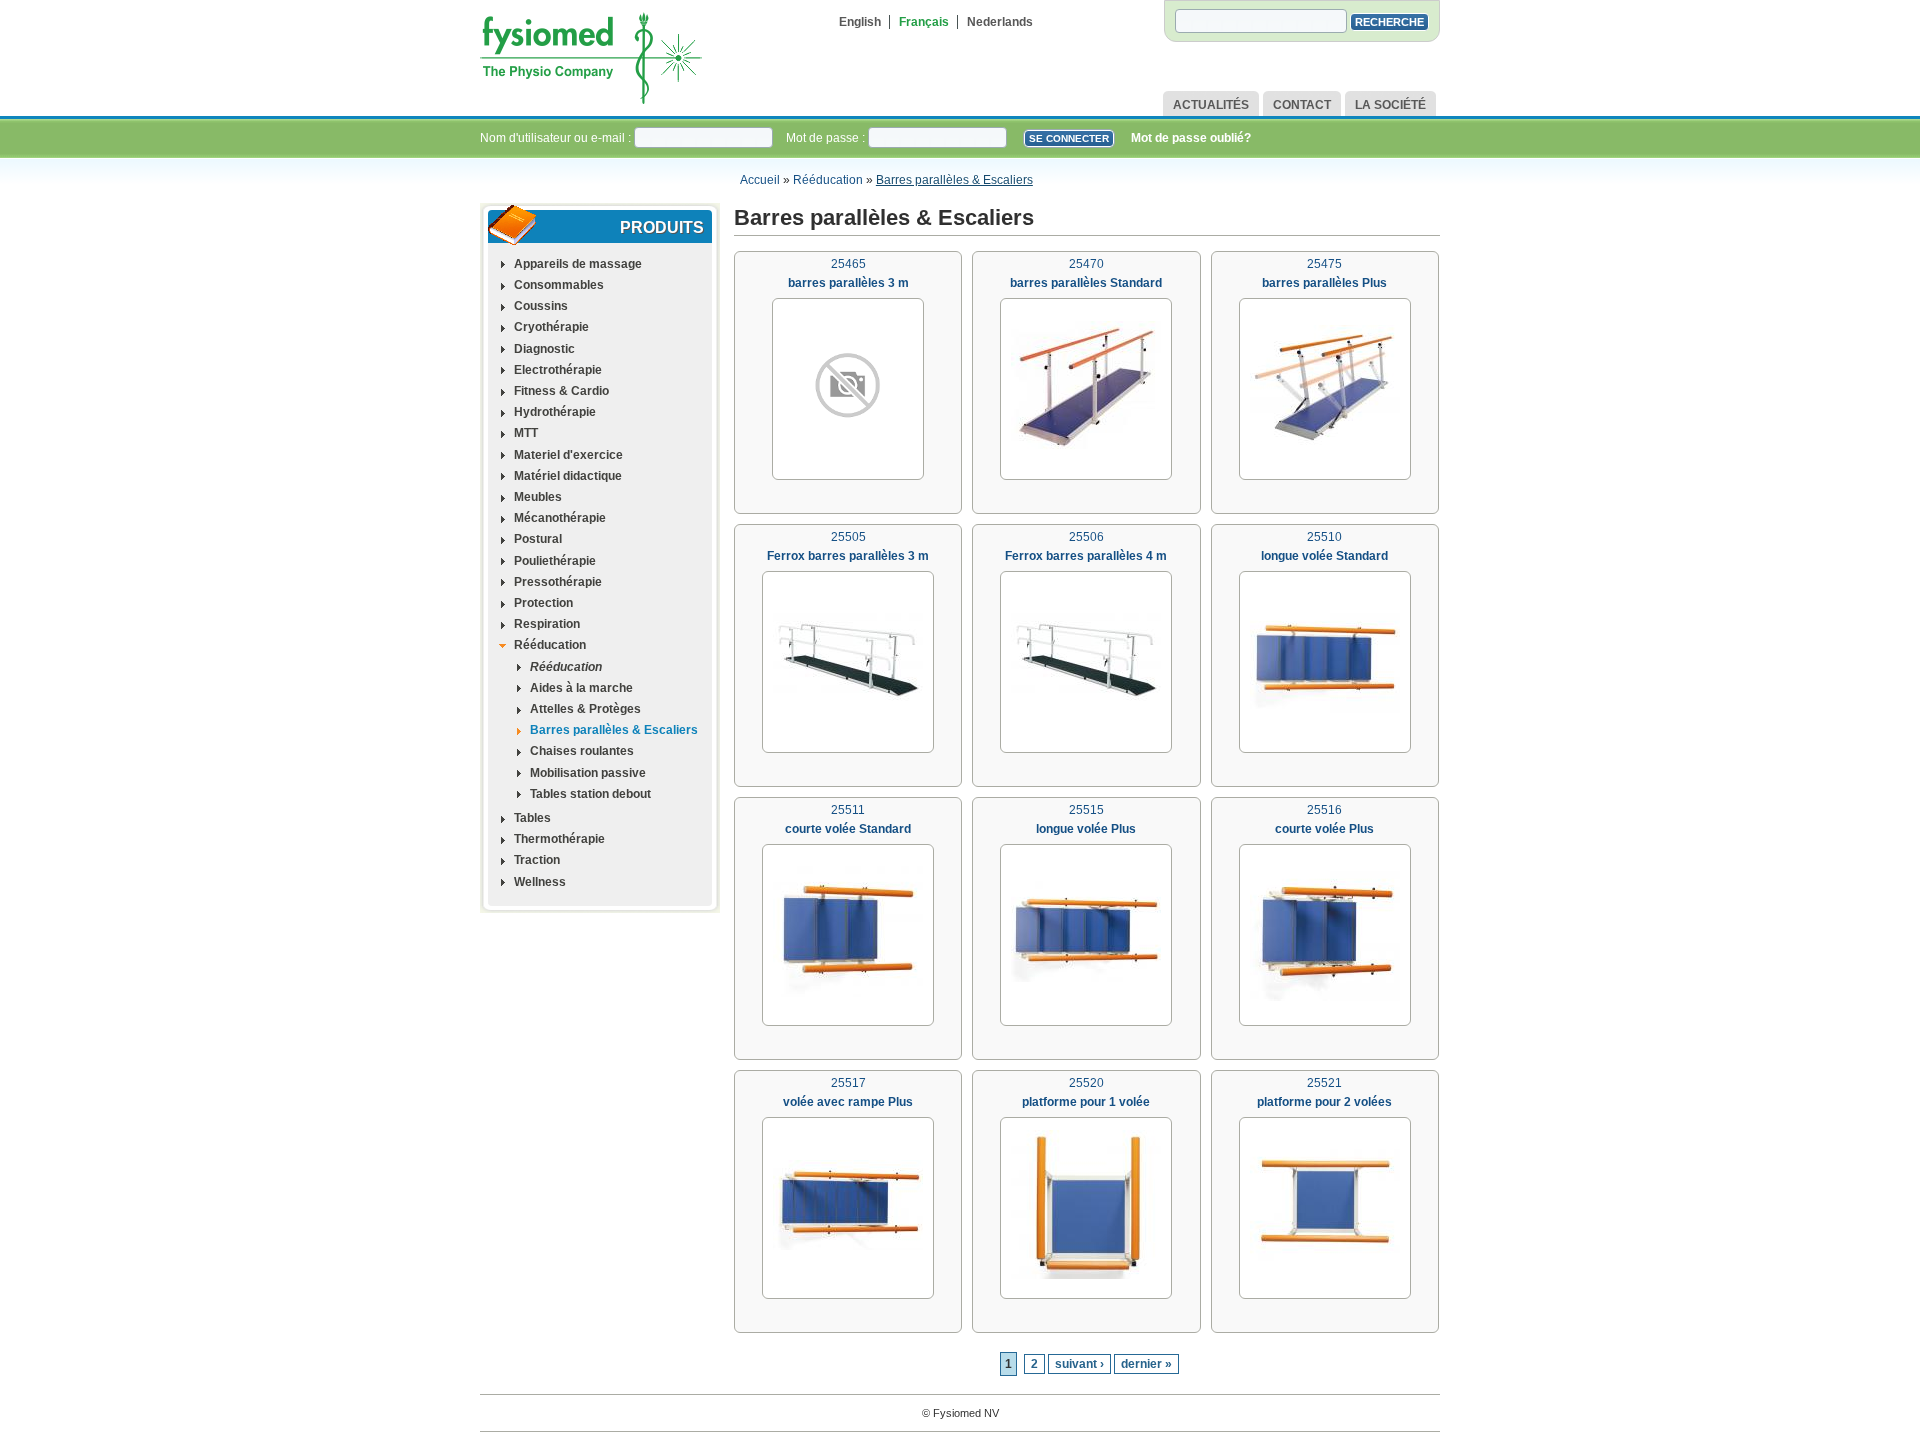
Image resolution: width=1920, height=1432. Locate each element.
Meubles (538, 497)
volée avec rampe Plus (848, 1102)
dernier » (1146, 1364)
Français (924, 22)
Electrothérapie (558, 370)
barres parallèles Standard (1086, 283)
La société (1390, 105)
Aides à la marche (581, 688)
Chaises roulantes (582, 751)
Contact (1302, 105)
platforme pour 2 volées (1324, 1102)
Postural (538, 539)
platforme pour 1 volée (1086, 1102)
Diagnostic (544, 349)
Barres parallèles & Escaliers (954, 180)
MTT (526, 433)
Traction (537, 860)
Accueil (760, 180)
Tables (532, 818)
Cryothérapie (551, 327)
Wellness (540, 882)
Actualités (1211, 105)
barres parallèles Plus (1324, 283)
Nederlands (1000, 22)
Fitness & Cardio (561, 391)
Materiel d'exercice (568, 455)
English (860, 22)
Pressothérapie (558, 582)
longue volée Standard (1324, 556)
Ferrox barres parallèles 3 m (848, 556)
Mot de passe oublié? (1191, 138)
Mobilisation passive (588, 773)
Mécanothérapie (560, 518)
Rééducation (828, 180)
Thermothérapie (559, 839)
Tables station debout (590, 794)
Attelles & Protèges (585, 709)
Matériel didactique (568, 476)
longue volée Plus (1086, 829)
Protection (543, 603)
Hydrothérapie (555, 412)
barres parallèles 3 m (848, 283)
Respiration (547, 624)
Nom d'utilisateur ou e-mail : (557, 138)
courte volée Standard (848, 829)
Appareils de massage (578, 264)
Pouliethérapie (555, 561)
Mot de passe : (827, 138)
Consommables (559, 285)
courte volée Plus (1324, 829)
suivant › (1079, 1364)
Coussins (541, 306)
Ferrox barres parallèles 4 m (1086, 556)
